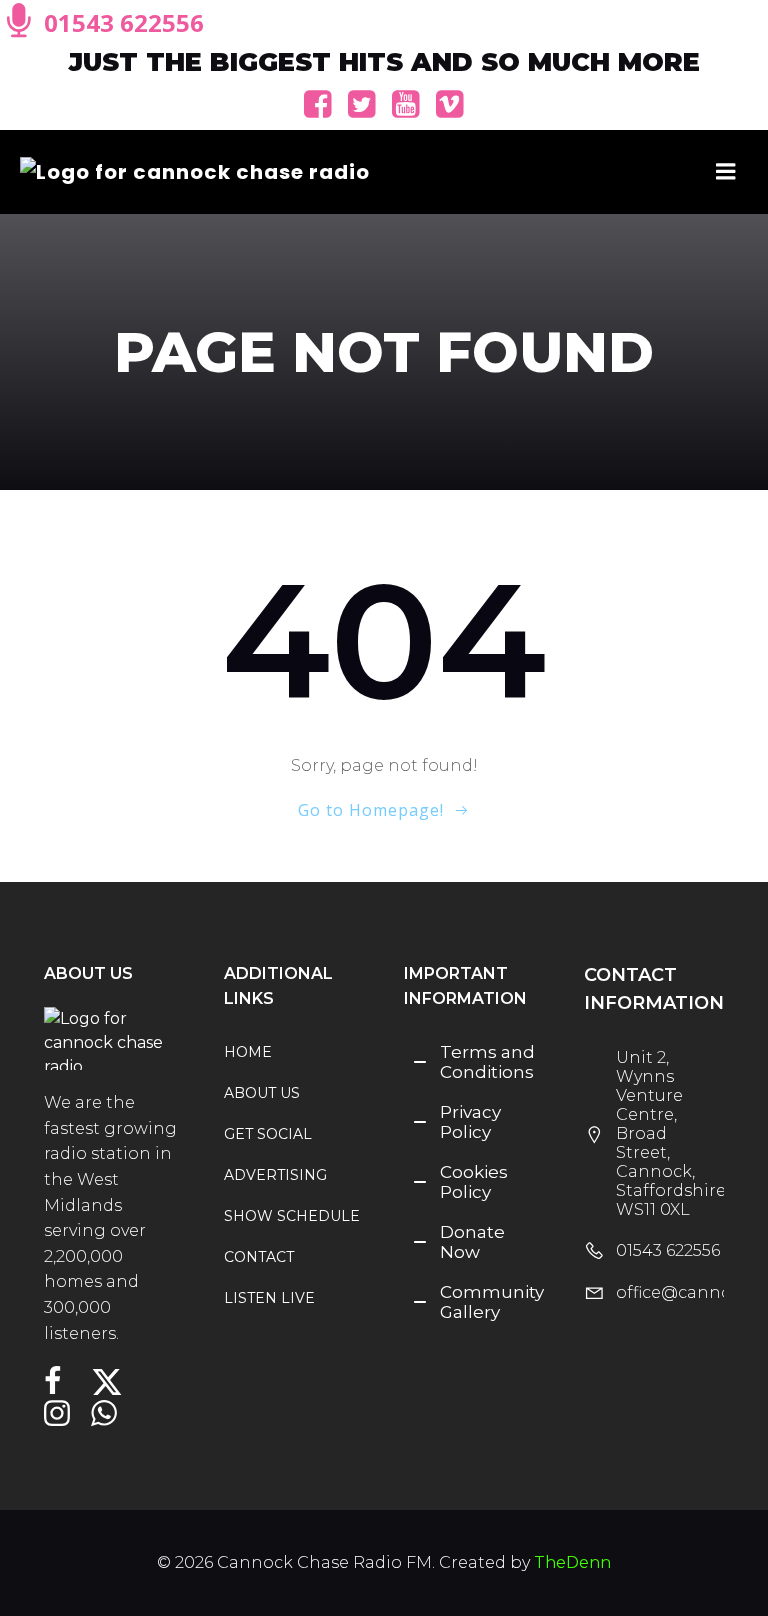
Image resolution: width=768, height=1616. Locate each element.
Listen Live (269, 1298)
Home (248, 1052)
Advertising (275, 1175)
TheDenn (572, 1562)
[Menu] (726, 172)
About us (262, 1093)
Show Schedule (284, 1216)
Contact (259, 1257)
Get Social (268, 1134)
